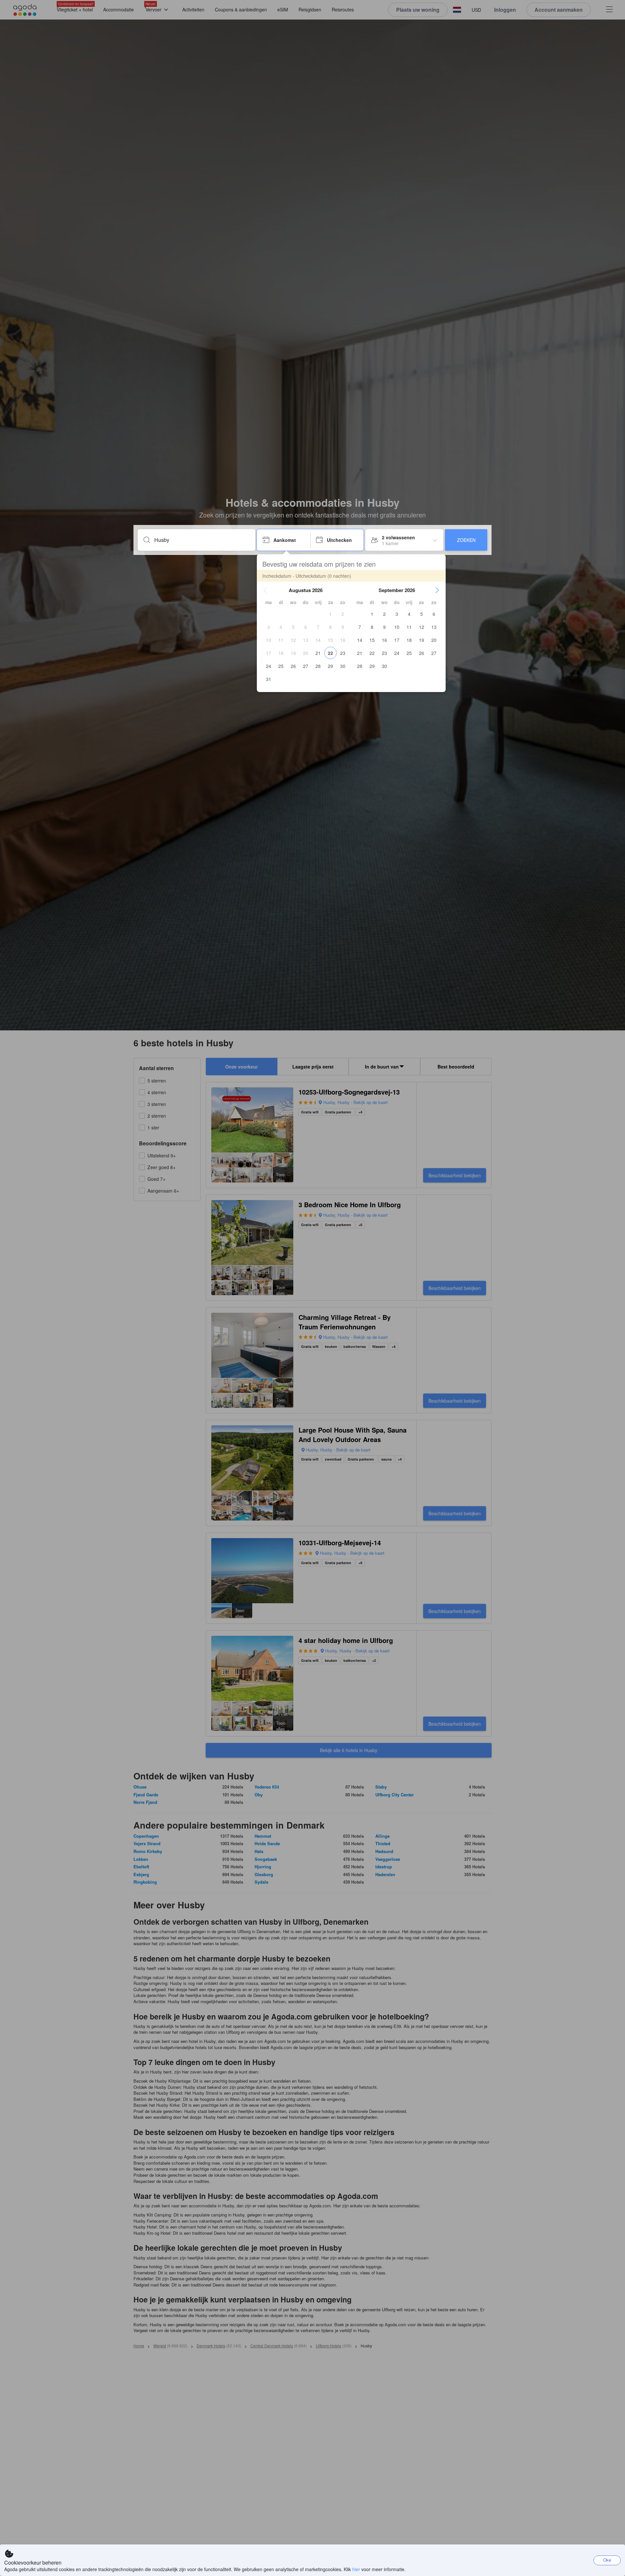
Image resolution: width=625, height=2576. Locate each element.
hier (356, 2569)
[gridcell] (330, 614)
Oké (607, 2560)
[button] (265, 590)
